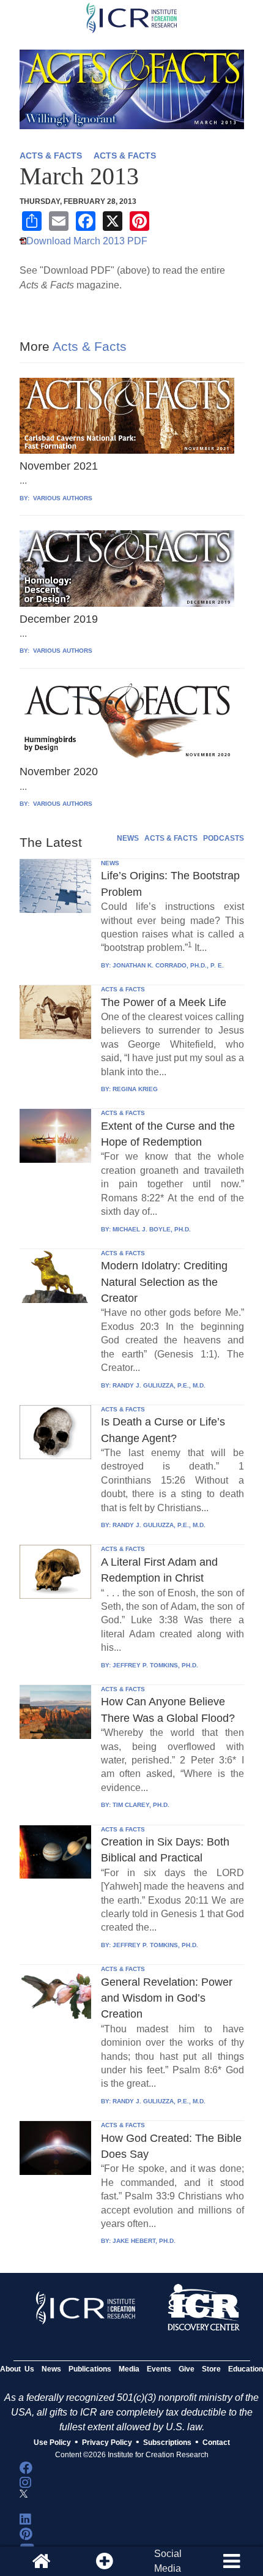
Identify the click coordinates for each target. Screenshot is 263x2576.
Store (211, 2369)
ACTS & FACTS (51, 156)
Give (187, 2369)
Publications (90, 2369)
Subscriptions (167, 2443)
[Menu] (231, 2561)
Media (129, 2369)
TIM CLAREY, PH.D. (141, 1805)
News (51, 2369)
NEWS (128, 838)
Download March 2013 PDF (87, 241)
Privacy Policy (107, 2443)
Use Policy (52, 2443)
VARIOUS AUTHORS (62, 498)
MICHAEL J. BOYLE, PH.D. (152, 1229)
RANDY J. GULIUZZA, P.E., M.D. (159, 1385)
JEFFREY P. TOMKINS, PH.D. (155, 1665)
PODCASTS (224, 838)
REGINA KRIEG (135, 1089)
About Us (17, 2369)
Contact (216, 2443)
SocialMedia (168, 2561)
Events (159, 2369)
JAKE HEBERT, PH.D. (144, 2241)
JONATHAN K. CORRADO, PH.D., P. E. (168, 965)
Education (246, 2369)
